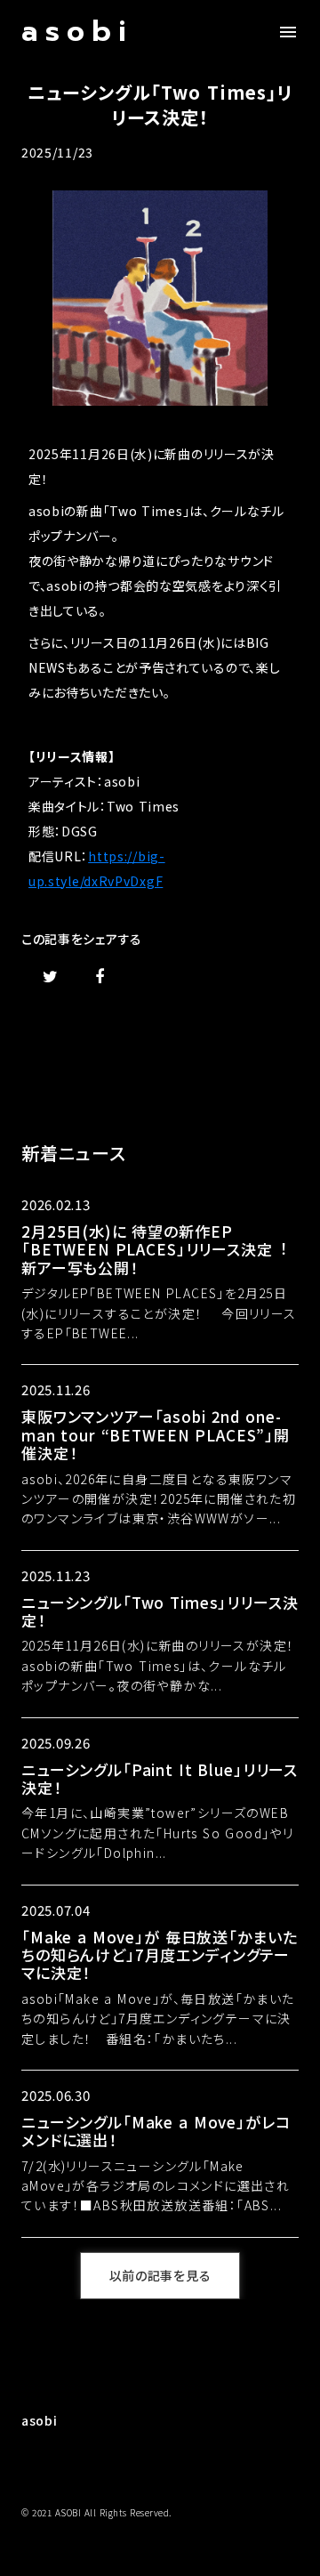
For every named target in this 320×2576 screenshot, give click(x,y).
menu (288, 32)
